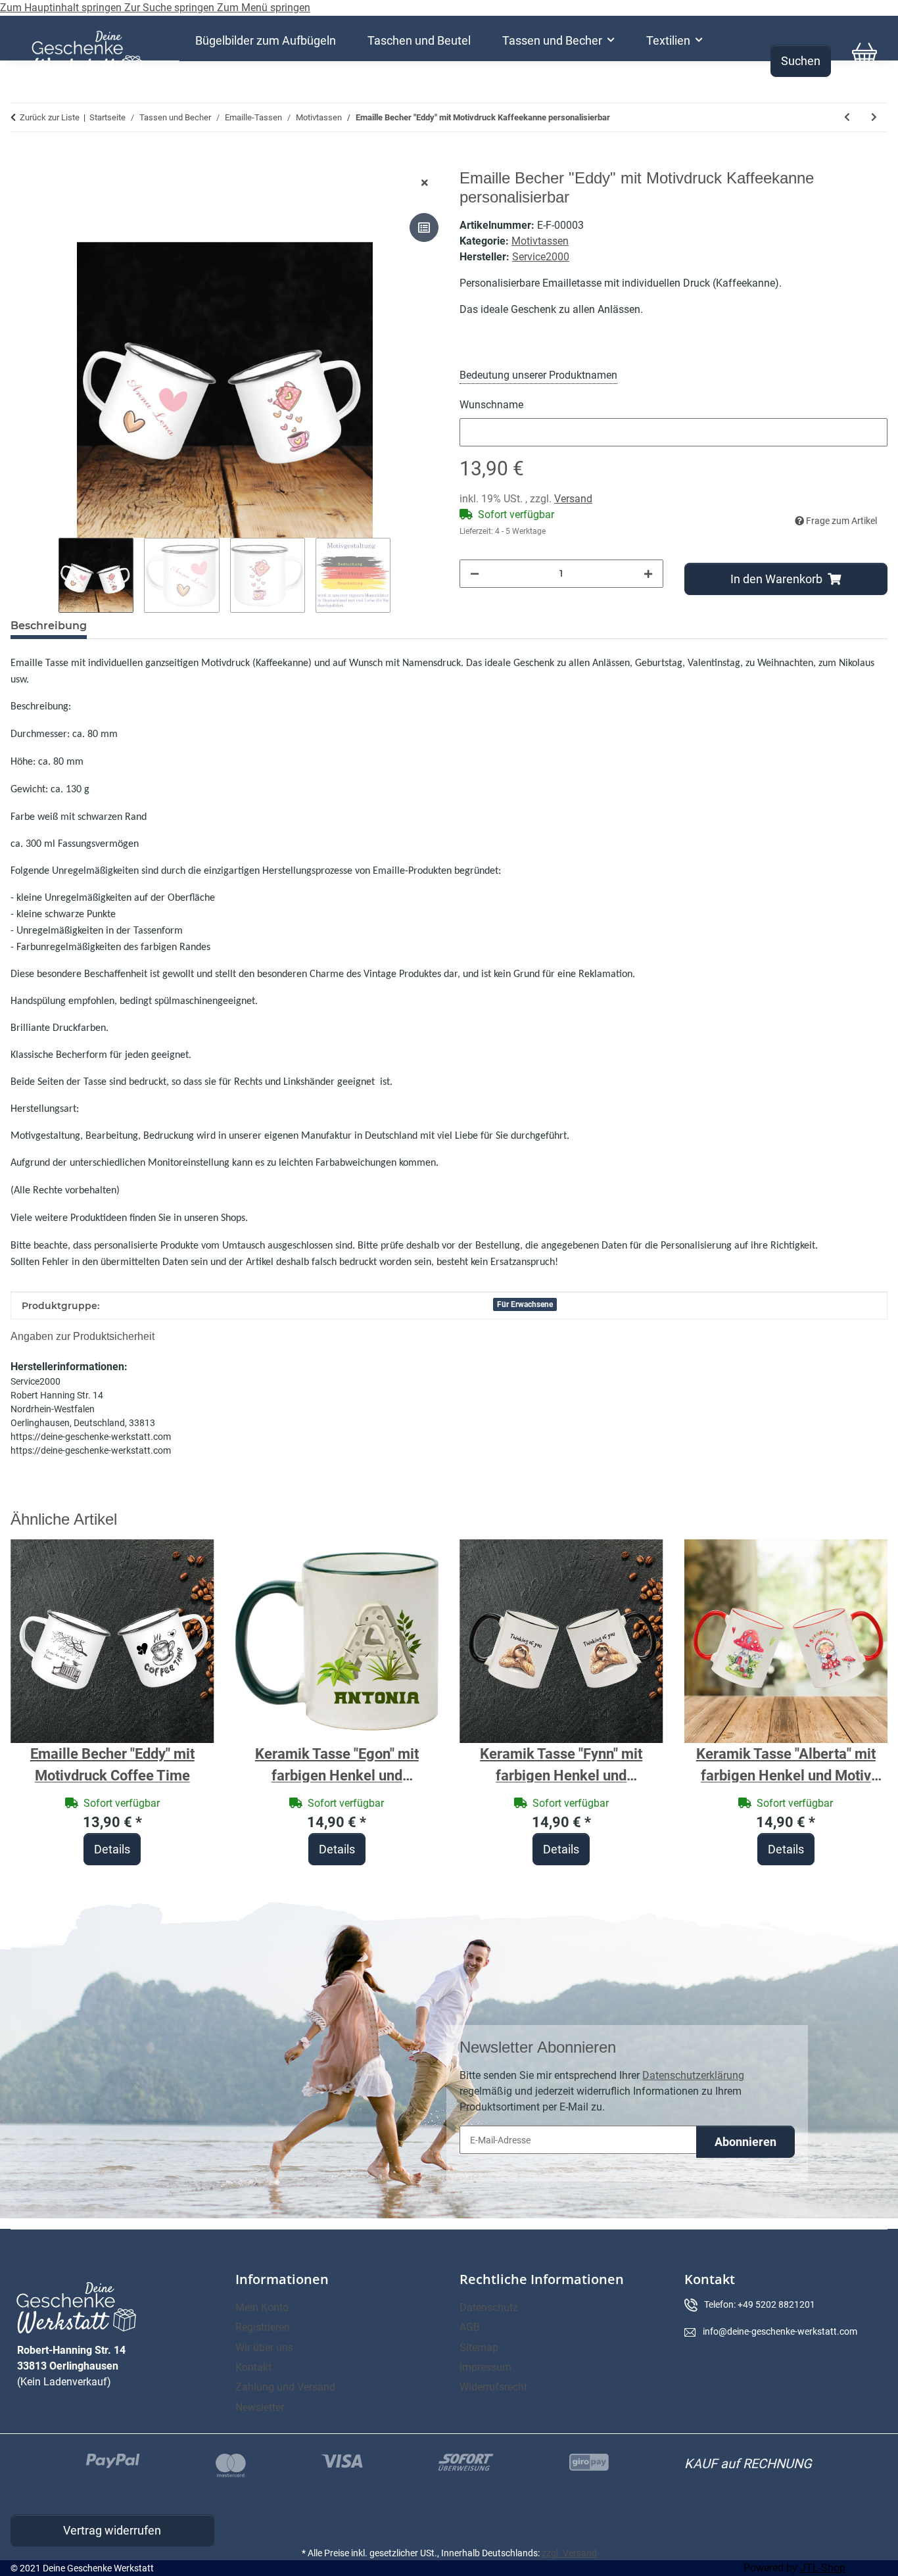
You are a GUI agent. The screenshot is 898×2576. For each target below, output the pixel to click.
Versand (573, 499)
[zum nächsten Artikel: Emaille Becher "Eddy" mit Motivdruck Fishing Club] (874, 117)
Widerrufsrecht (493, 2387)
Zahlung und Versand (285, 2387)
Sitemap (479, 2348)
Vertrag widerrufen (112, 2530)
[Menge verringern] (475, 574)
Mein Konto (262, 2307)
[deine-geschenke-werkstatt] (87, 54)
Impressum (485, 2367)
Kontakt (253, 2367)
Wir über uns (264, 2348)
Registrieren (263, 2327)
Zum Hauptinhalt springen (62, 8)
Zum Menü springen (264, 8)
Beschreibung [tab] (49, 626)
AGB (470, 2327)
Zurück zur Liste (50, 117)
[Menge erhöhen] (648, 574)
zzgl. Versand (569, 2553)
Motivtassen (540, 241)
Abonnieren (745, 2142)
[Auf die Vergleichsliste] (424, 227)
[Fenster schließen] (425, 183)
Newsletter (260, 2407)
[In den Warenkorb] (21, 162)
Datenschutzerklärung (693, 2075)
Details (112, 1849)
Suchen (801, 61)
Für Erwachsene (525, 1304)
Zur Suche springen (171, 8)
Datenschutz (489, 2307)
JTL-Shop (823, 2568)
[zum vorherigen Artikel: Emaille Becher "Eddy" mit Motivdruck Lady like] (847, 117)
